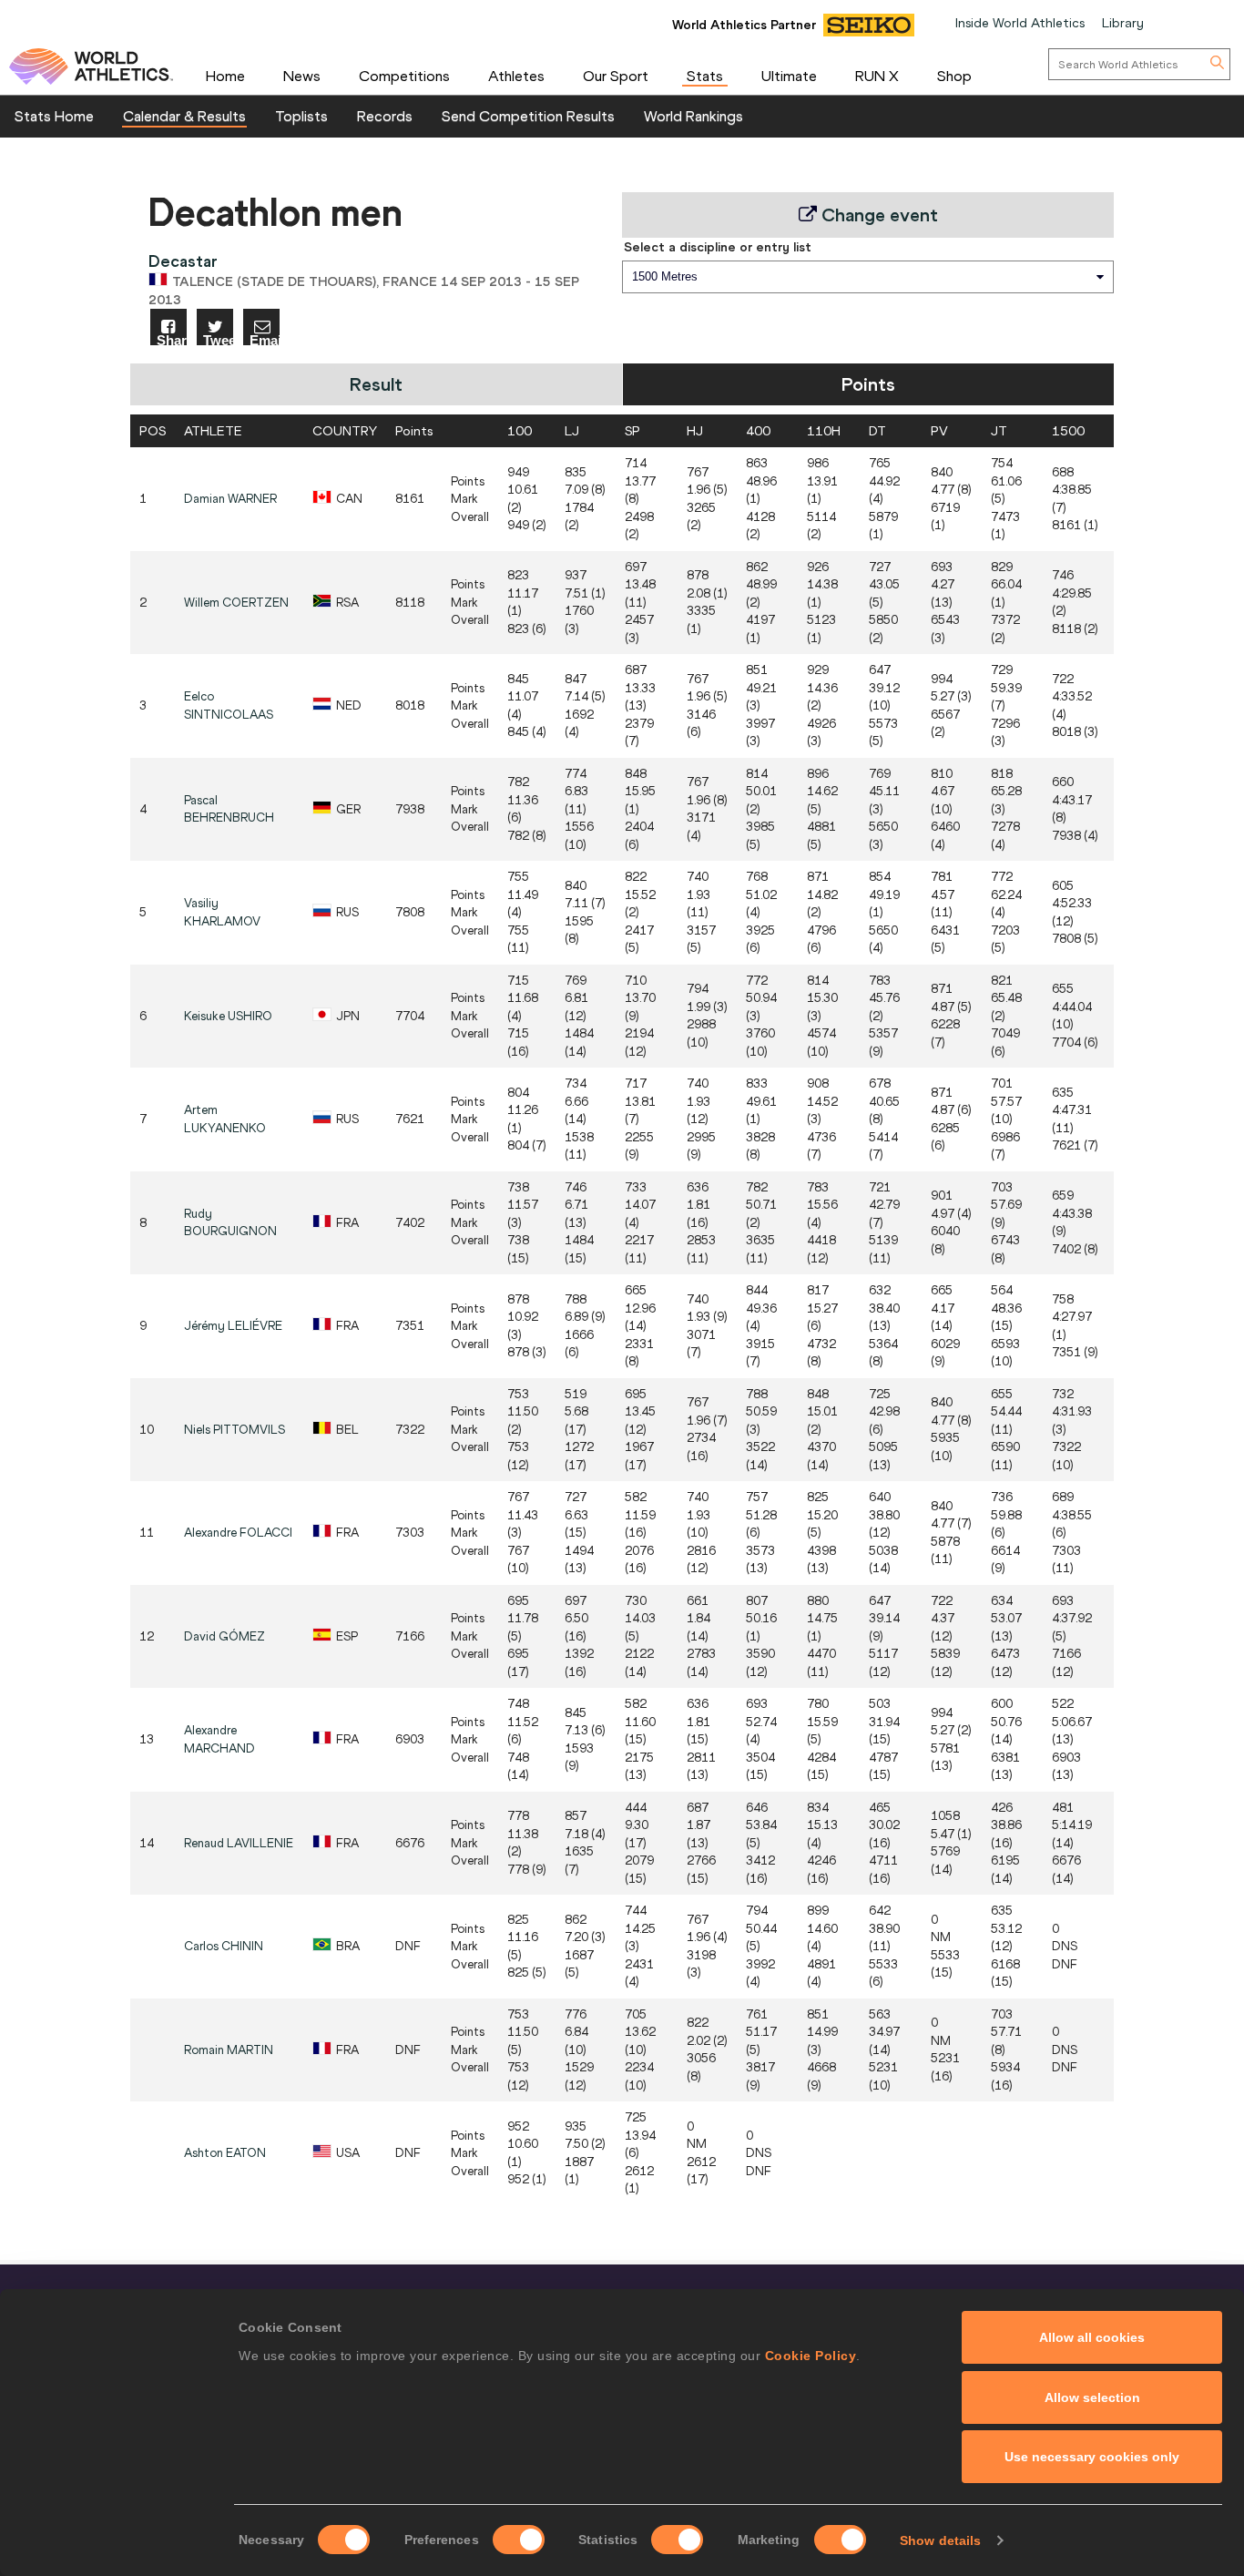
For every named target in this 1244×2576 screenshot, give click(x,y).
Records (385, 116)
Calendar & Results (184, 116)
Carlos (224, 1946)
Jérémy (233, 1326)
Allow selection (1092, 2397)
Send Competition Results (528, 116)
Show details (940, 2540)
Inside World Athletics (1020, 23)
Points (868, 384)
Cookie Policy (811, 2356)
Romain (229, 2050)
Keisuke (228, 1016)
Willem (236, 603)
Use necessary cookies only (1092, 2457)
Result (376, 384)
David (224, 1636)
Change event (877, 215)
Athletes (516, 76)
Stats (705, 76)
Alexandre (238, 1533)
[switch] (519, 2540)
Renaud (239, 1843)
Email (265, 339)
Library (1123, 23)
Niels (235, 1430)
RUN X (877, 76)
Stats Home (54, 116)
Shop (954, 76)
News (302, 76)
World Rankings (693, 116)
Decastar (183, 261)
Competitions (404, 76)
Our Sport (616, 76)
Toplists (301, 116)
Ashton (225, 2153)
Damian (230, 499)
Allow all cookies (1092, 2337)
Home (225, 76)
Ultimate (789, 76)
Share (172, 339)
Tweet (218, 339)
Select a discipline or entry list (718, 247)
